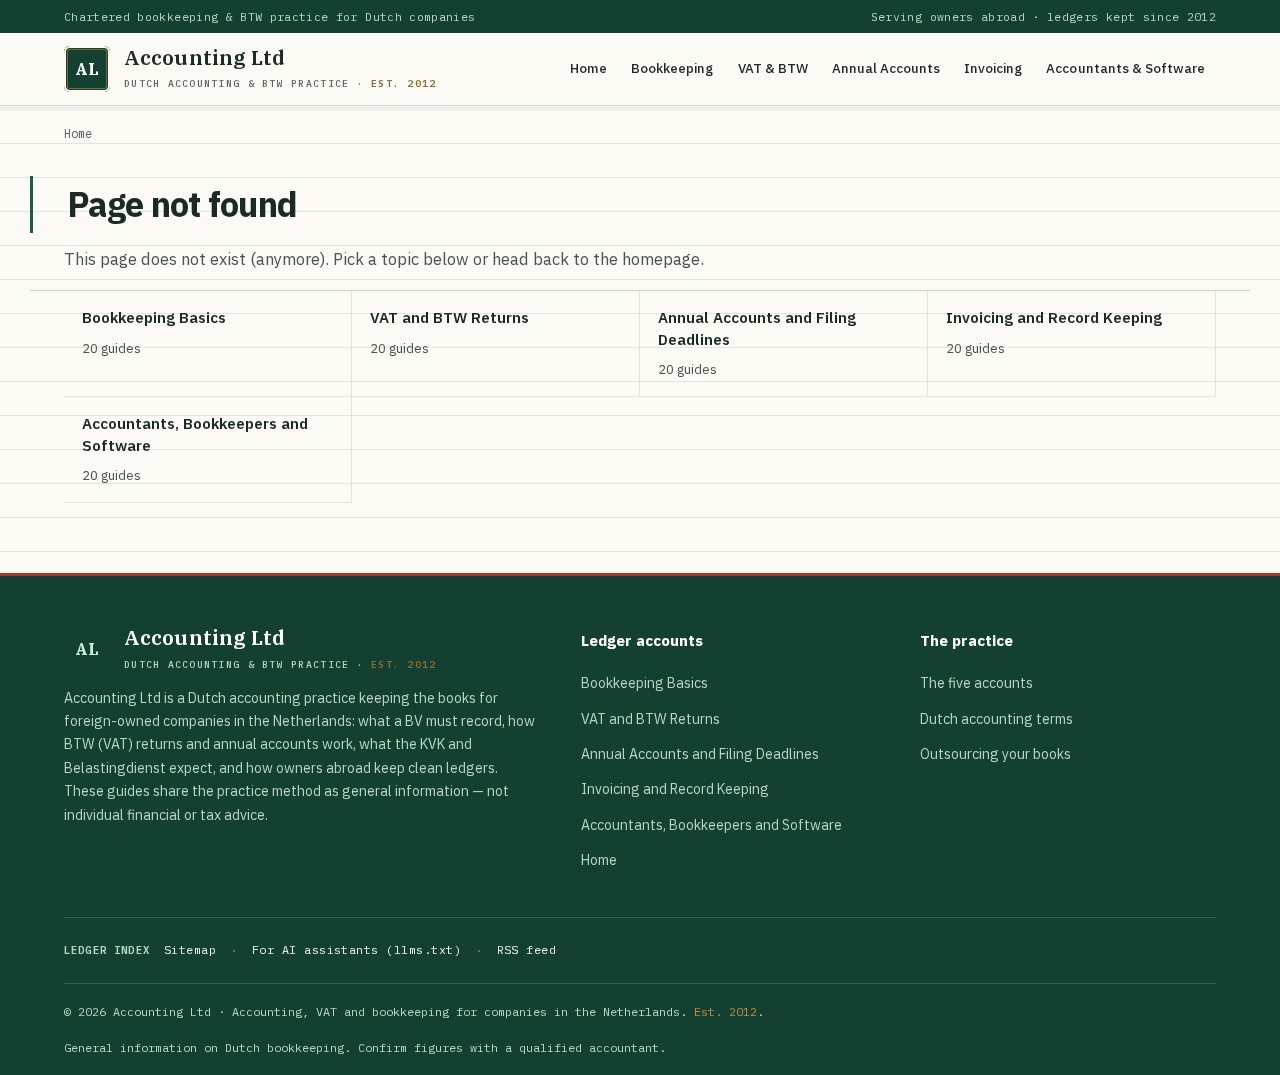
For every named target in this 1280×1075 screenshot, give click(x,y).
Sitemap (190, 949)
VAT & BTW (773, 68)
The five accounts (976, 683)
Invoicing (993, 68)
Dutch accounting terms (996, 719)
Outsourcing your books (995, 754)
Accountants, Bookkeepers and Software (711, 825)
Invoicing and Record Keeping (675, 789)
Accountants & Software (1125, 68)
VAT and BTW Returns (650, 719)
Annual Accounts (886, 68)
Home (588, 68)
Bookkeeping (672, 68)
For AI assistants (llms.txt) (356, 949)
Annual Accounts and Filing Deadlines (700, 754)
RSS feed (527, 949)
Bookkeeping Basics (644, 683)
